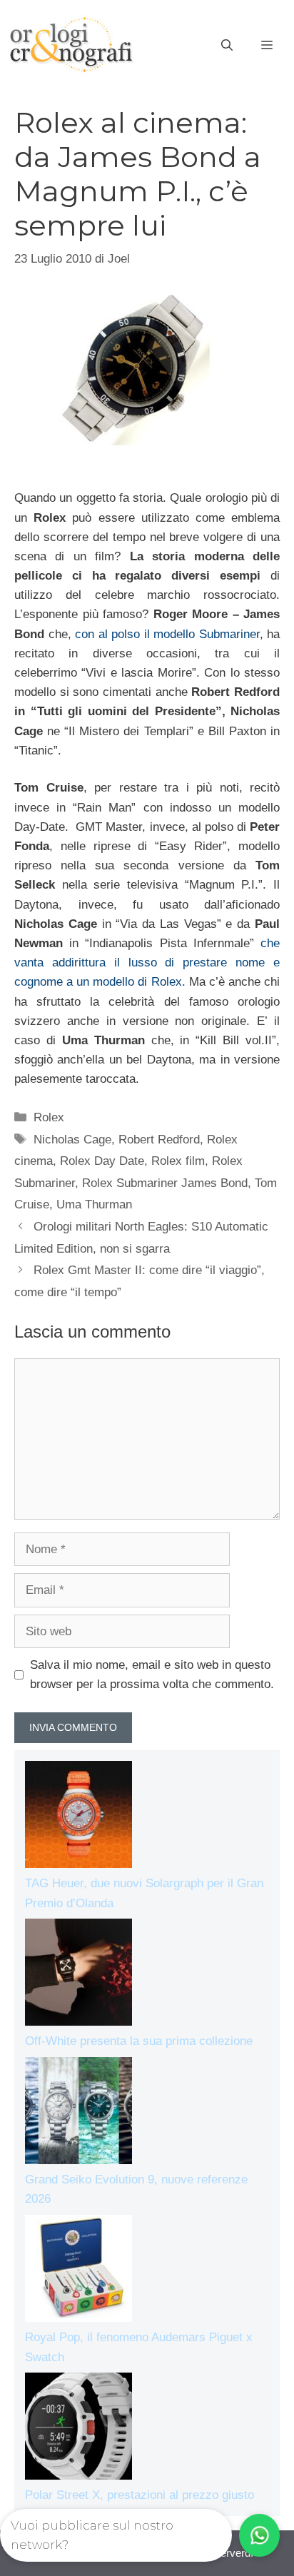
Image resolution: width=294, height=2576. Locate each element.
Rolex (49, 1117)
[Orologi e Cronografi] (71, 45)
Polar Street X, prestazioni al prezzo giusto (140, 2495)
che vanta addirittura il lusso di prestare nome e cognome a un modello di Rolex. (147, 963)
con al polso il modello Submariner (167, 634)
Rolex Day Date (102, 1161)
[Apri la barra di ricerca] (227, 46)
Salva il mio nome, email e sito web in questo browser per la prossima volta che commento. (152, 1675)
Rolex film (178, 1161)
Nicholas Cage (72, 1140)
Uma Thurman (94, 1204)
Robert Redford (159, 1140)
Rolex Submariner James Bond (165, 1183)
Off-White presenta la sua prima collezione (139, 2041)
